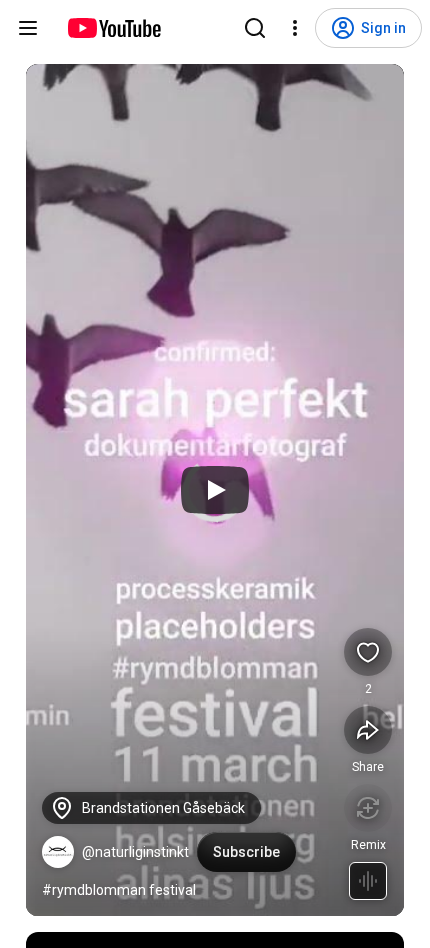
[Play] (215, 490)
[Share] (368, 730)
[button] (58, 852)
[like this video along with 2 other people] (368, 652)
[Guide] (28, 28)
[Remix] (368, 808)
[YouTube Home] (113, 28)
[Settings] (295, 28)
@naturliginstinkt (135, 852)
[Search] (255, 28)
